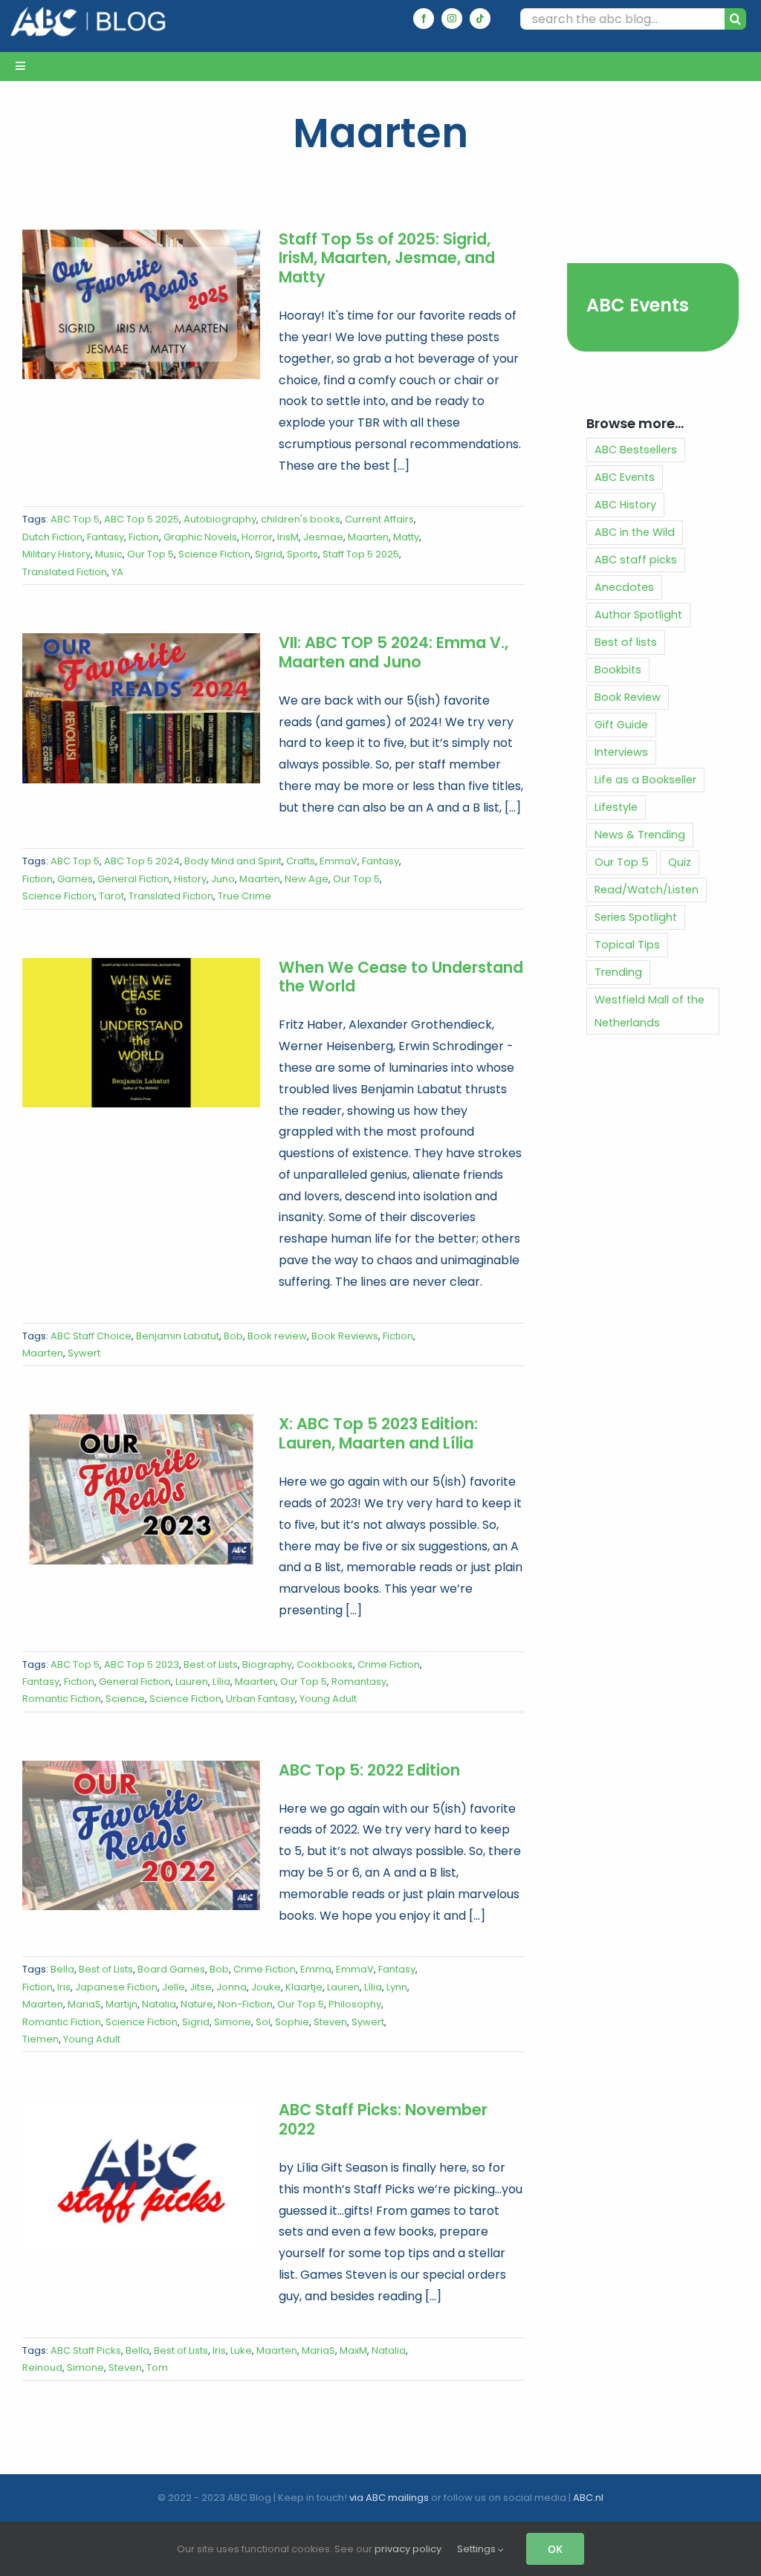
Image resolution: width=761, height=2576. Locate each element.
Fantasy (106, 537)
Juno (223, 879)
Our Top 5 (150, 554)
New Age (307, 879)
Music (109, 554)
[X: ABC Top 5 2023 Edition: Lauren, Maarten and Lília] (141, 1489)
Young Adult (328, 1699)
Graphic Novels (200, 537)
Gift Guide (621, 725)
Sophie (292, 2022)
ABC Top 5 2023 (142, 1664)
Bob (233, 1336)
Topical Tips (627, 945)
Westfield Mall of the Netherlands (650, 1011)
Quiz (680, 862)
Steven (330, 2022)
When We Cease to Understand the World (401, 977)
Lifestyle (616, 807)
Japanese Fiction (116, 1987)
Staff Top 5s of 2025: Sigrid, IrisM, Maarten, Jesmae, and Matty (387, 258)
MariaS (84, 2004)
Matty (406, 537)
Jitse (201, 1987)
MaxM (353, 2350)
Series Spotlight (636, 917)
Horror (257, 537)
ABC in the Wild (635, 532)
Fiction (144, 537)
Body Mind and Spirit (233, 861)
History (190, 879)
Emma (316, 1969)
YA (117, 572)
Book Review (628, 697)
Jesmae (323, 537)
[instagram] (452, 19)
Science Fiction (214, 554)
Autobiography (220, 519)
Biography (267, 1664)
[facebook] (424, 19)
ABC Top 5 (75, 519)
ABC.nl (588, 2498)
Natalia (159, 2004)
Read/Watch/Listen (647, 890)
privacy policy (408, 2549)
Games (75, 879)
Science (125, 1699)
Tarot (111, 896)
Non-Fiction (245, 2004)
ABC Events (638, 305)
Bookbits (618, 670)
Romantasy (359, 1682)
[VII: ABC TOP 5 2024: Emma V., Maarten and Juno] (141, 708)
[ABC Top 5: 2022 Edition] (141, 1836)
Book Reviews (345, 1336)
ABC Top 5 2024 (142, 861)
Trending (618, 972)
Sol (263, 2022)
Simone (233, 2022)
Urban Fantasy (260, 1699)
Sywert (84, 1353)
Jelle (174, 1987)
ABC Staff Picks (86, 2350)
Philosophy (355, 2004)
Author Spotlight (638, 615)
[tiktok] (480, 19)
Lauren (192, 1682)
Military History (56, 554)
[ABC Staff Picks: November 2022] (141, 2175)
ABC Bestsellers (636, 450)
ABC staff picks (636, 560)
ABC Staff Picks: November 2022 (383, 2119)
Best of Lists (211, 1664)
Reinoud (42, 2368)
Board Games (171, 1969)
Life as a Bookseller (645, 780)
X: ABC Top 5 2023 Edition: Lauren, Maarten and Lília (378, 1433)
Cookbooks (325, 1664)
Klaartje (304, 1987)
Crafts (301, 861)
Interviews (621, 752)
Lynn (397, 1987)
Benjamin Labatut (178, 1336)
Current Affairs (379, 519)
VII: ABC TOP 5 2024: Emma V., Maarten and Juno (394, 652)
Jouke (266, 1987)
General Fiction (133, 879)
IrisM (288, 537)
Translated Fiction (65, 572)
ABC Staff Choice (91, 1336)
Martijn (122, 2004)
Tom (157, 2368)
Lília (221, 1682)
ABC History (625, 505)
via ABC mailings (389, 2498)
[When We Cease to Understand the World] (141, 1033)
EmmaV (339, 861)
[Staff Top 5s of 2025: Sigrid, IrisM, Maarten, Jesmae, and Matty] (141, 305)
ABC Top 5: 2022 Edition (369, 1770)
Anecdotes (624, 587)
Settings (477, 2549)
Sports (302, 554)
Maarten (368, 537)
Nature (197, 2004)
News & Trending (640, 835)
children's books (301, 519)
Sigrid (269, 554)
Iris (64, 1987)
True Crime (245, 896)
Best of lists (626, 642)
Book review (277, 1336)
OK (555, 2549)
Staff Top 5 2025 (361, 554)
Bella (62, 1969)
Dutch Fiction (52, 537)
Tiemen (41, 2039)
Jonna (231, 1987)
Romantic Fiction (62, 1699)
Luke (241, 2350)
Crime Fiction (389, 1664)
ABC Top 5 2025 (142, 519)
